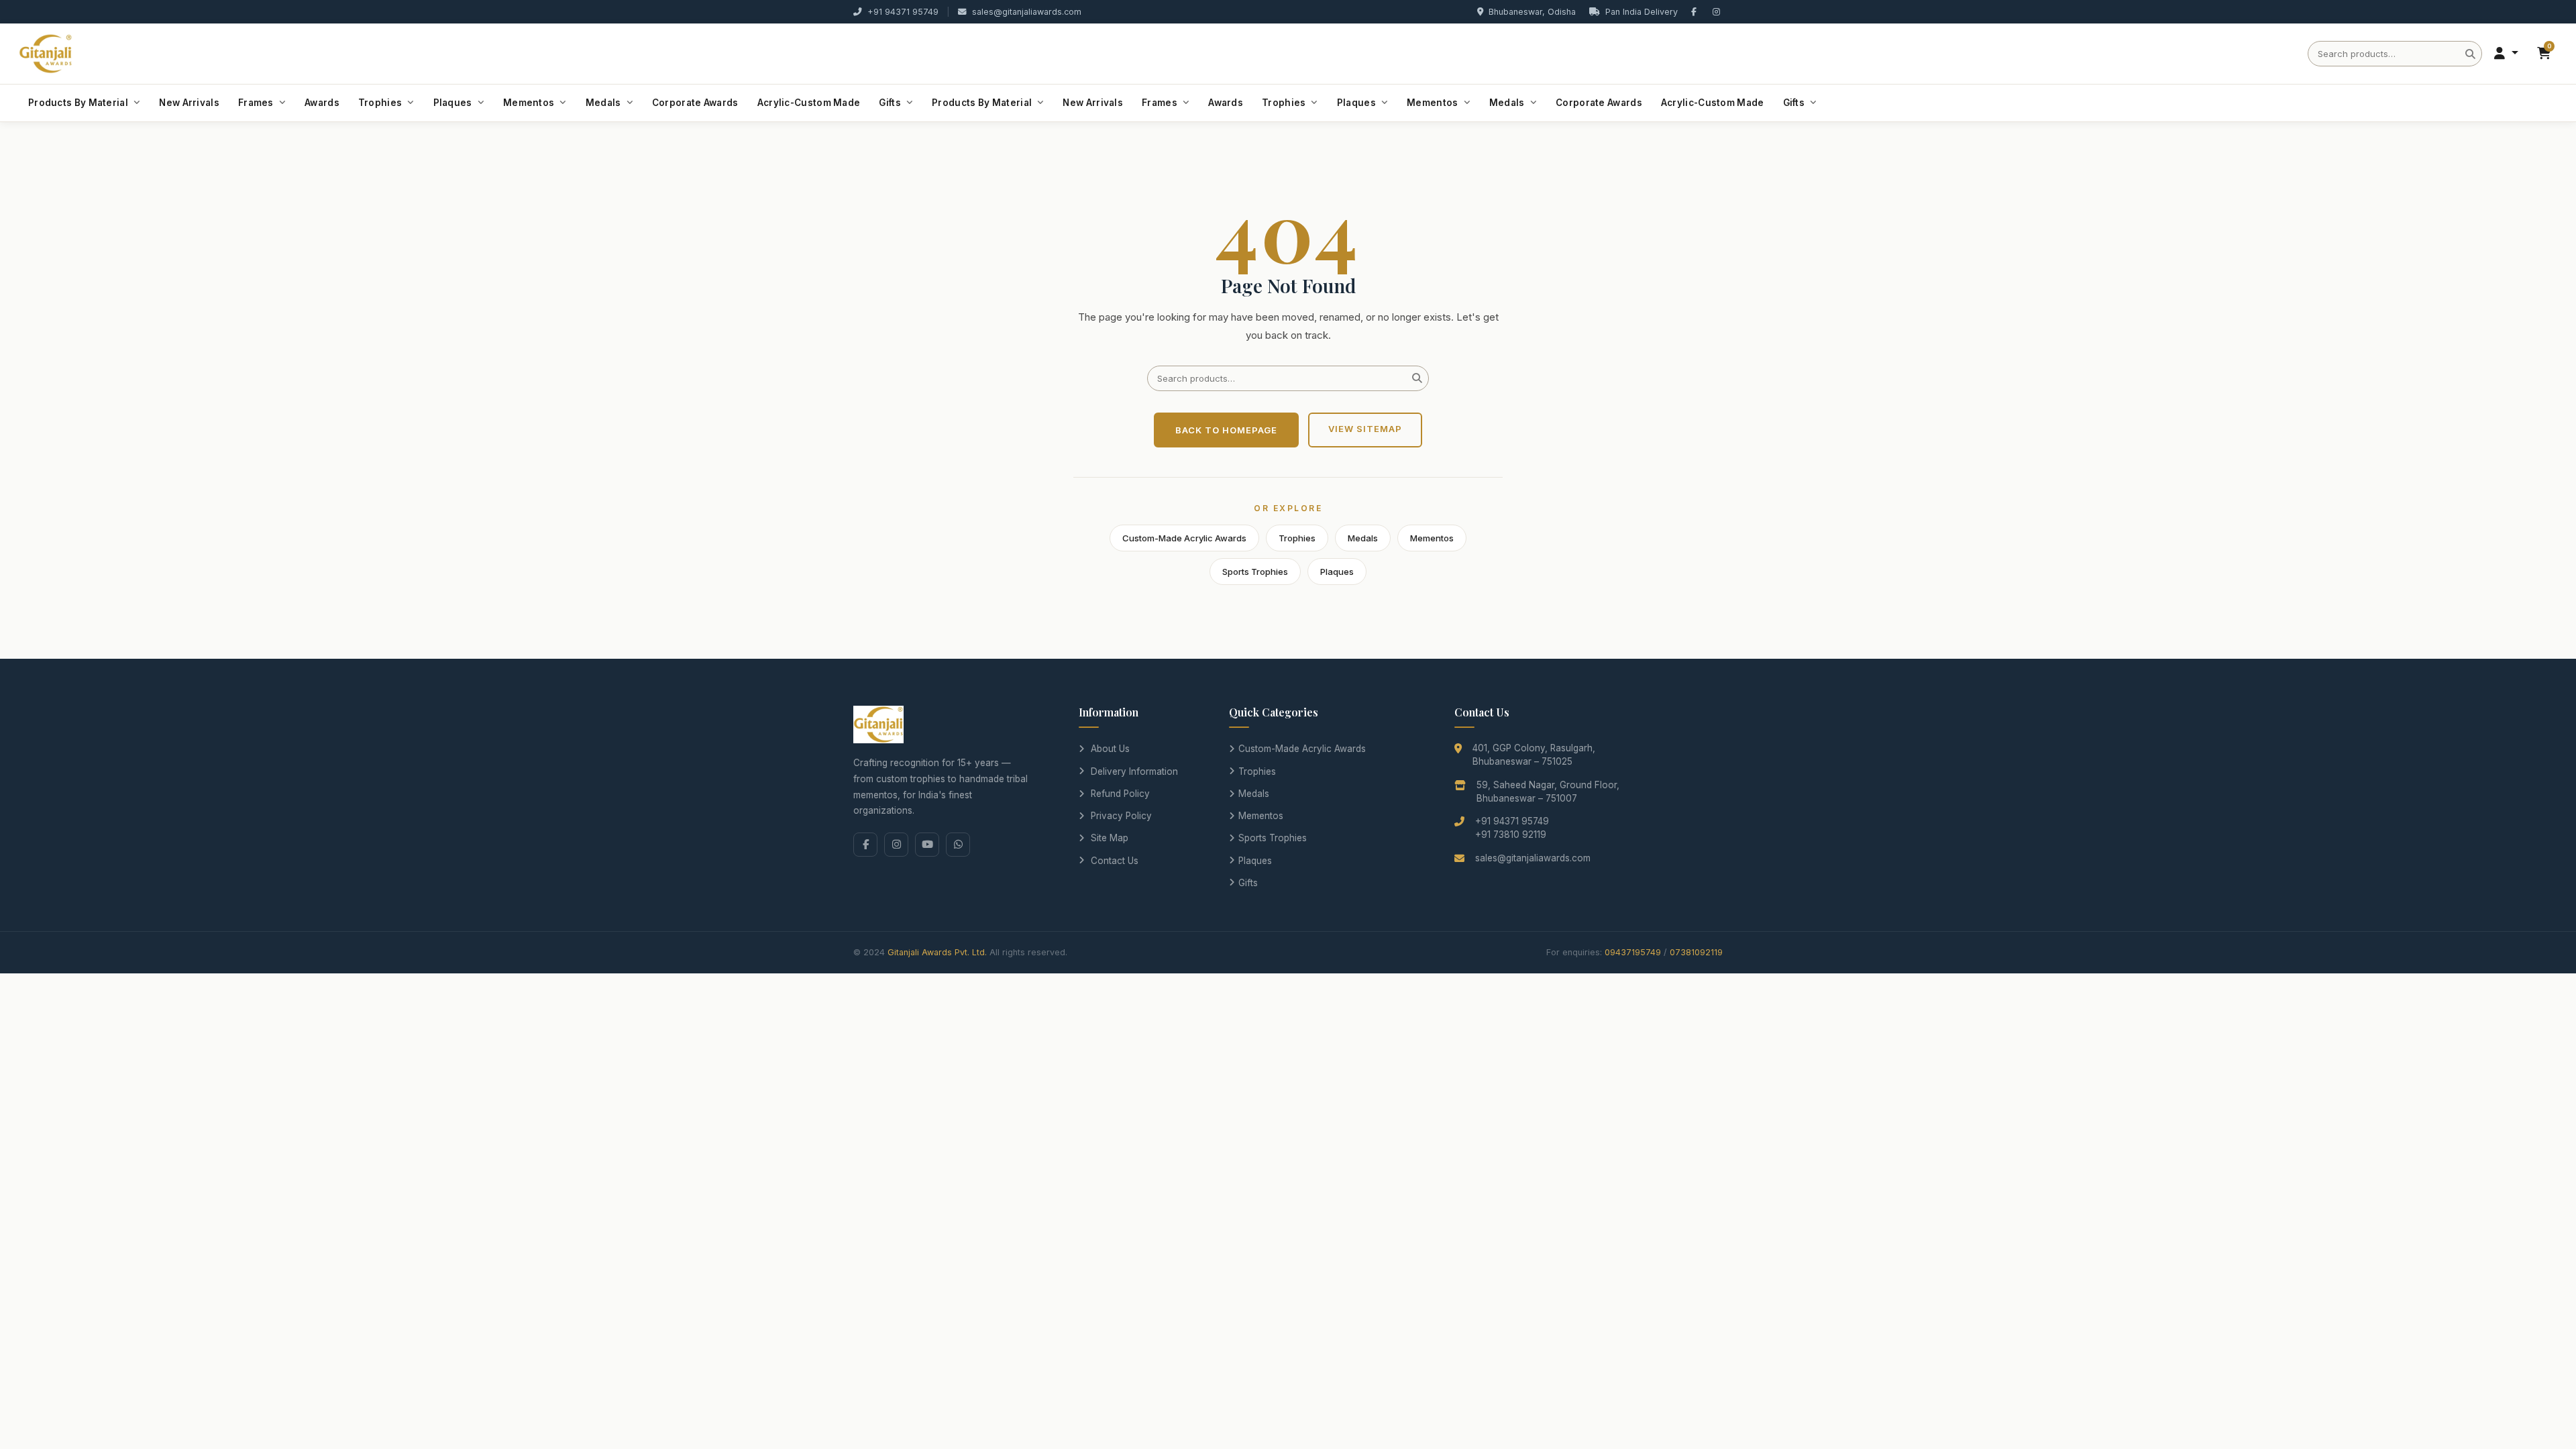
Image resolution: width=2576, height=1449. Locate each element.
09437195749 (1633, 952)
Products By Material (78, 103)
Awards (322, 103)
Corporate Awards (695, 103)
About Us (1110, 749)
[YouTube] (927, 845)
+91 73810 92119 (1511, 835)
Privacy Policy (1121, 816)
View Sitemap (1365, 429)
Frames (256, 103)
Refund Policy (1120, 794)
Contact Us (1115, 861)
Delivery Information (1134, 771)
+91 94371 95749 (903, 12)
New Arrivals (189, 103)
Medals (603, 103)
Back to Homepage (1226, 430)
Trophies (380, 103)
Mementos (529, 103)
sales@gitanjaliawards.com (1027, 12)
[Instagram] (896, 845)
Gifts (890, 103)
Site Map (1110, 838)
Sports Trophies (1255, 572)
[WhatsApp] (958, 845)
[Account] (2506, 54)
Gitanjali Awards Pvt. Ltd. (937, 952)
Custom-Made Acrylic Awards (1184, 538)
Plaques (453, 103)
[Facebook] (865, 845)
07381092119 (1696, 952)
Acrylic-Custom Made (809, 103)
